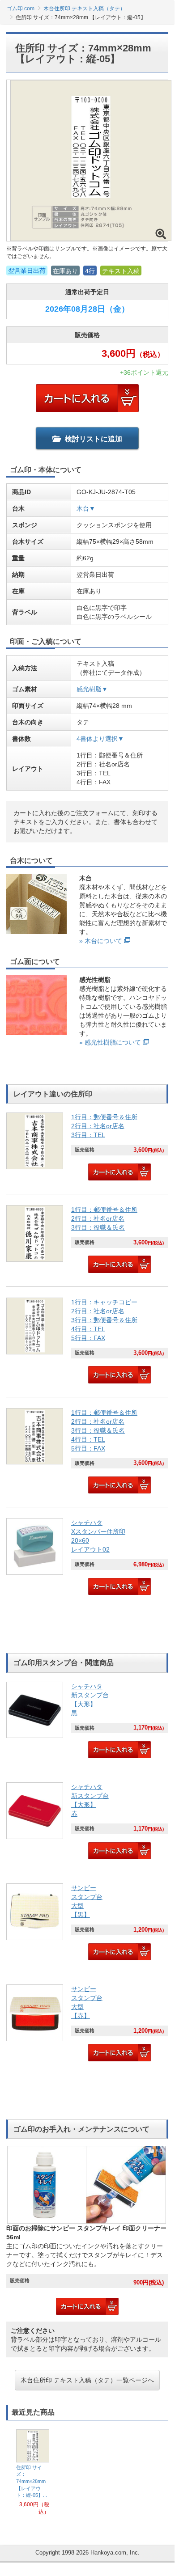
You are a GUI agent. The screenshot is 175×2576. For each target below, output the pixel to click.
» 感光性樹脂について (110, 1042)
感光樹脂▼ (92, 689)
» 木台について (101, 941)
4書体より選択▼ (100, 739)
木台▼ (86, 508)
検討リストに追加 (94, 439)
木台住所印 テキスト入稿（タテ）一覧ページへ (87, 2380)
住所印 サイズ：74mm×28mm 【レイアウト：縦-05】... (32, 2481)
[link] (87, 1148)
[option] (33, 2473)
